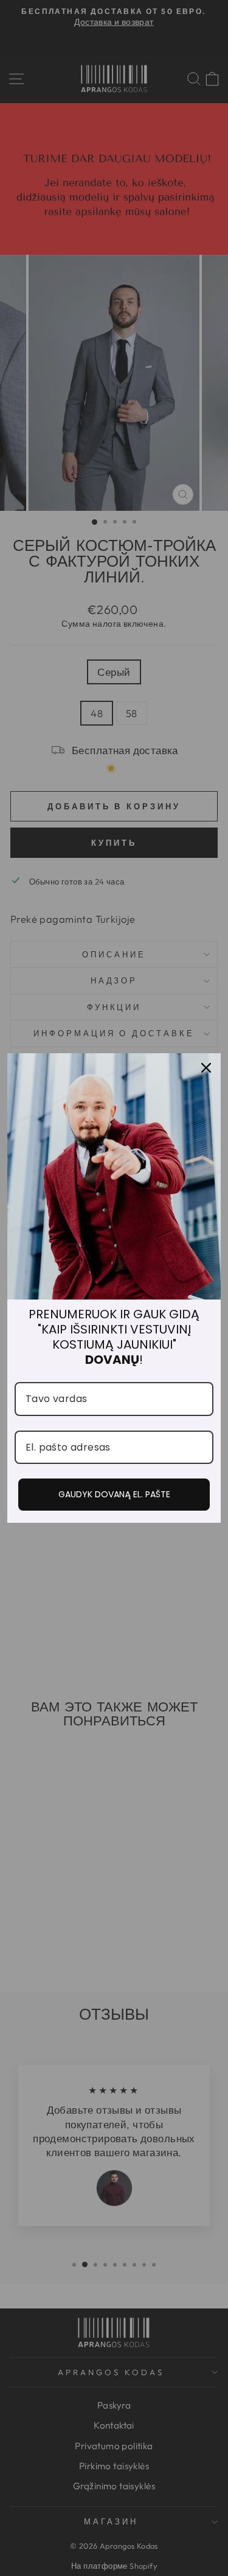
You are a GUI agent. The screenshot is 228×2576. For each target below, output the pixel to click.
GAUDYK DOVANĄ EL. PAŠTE (114, 1494)
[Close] (206, 1068)
